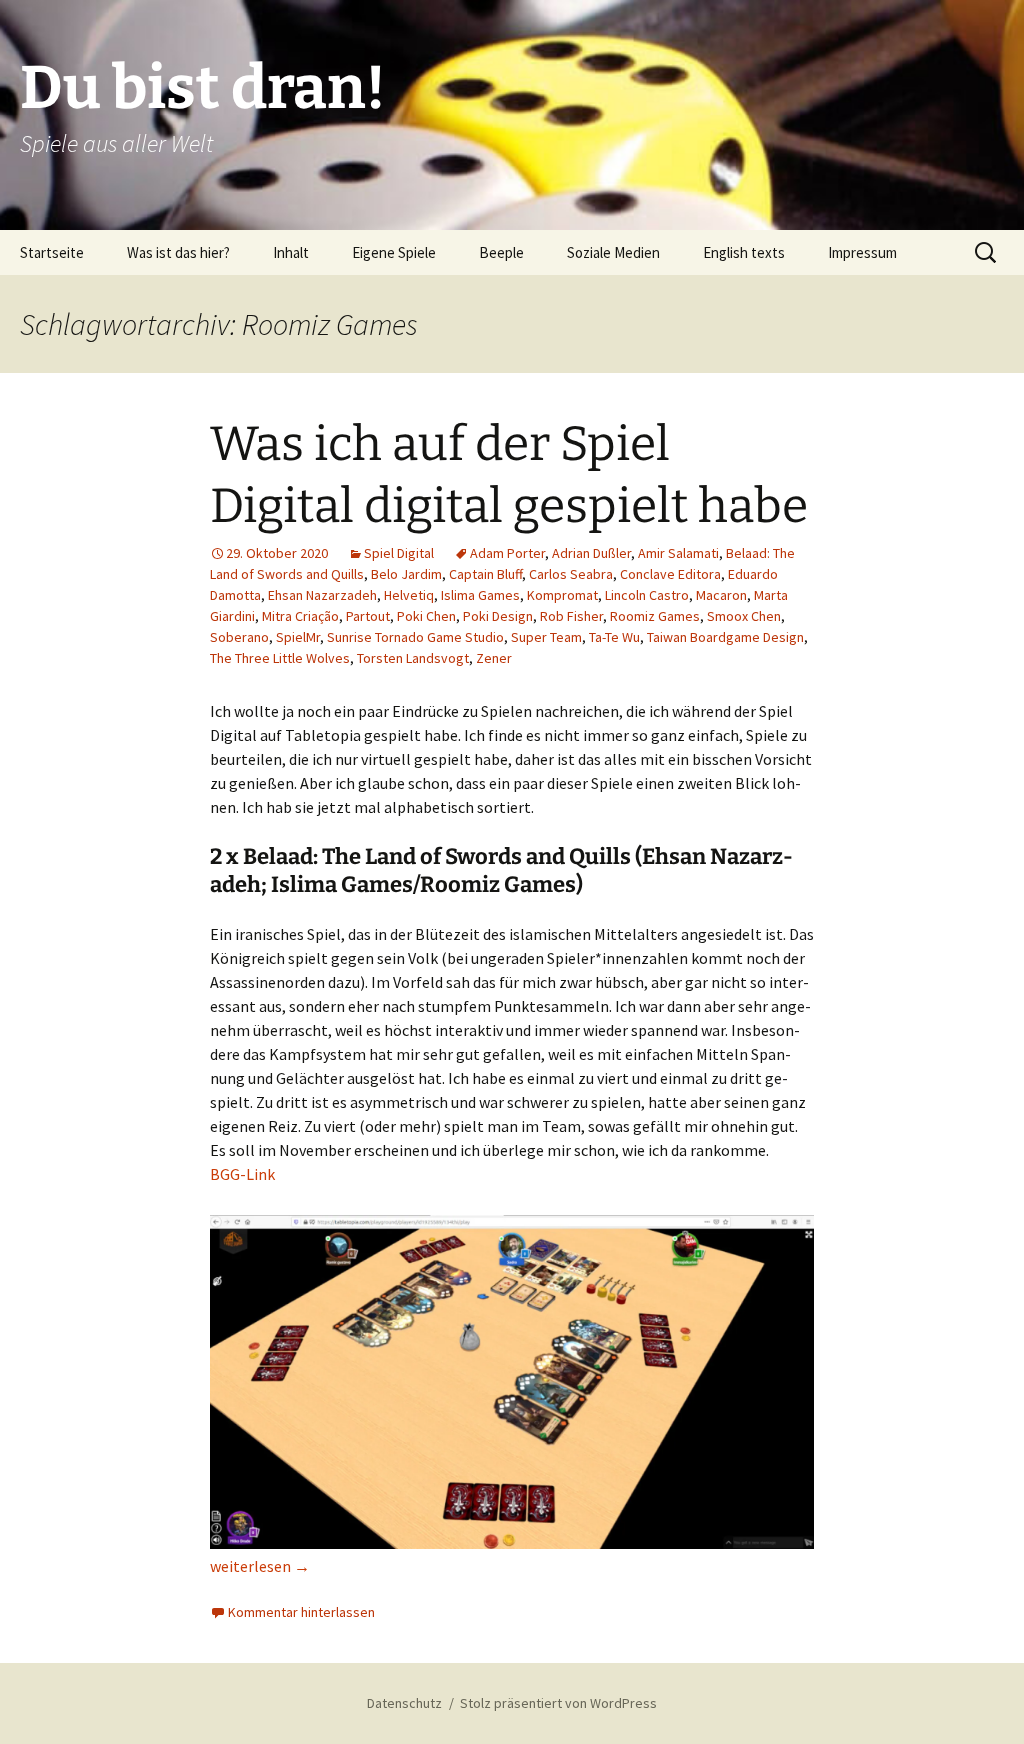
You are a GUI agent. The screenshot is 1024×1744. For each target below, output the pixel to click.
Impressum (862, 252)
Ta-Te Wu (614, 637)
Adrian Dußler (591, 553)
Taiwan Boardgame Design (725, 637)
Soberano (239, 637)
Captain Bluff (485, 574)
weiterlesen (260, 1566)
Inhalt (291, 252)
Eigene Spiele (394, 252)
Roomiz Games (655, 616)
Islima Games (480, 595)
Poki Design (498, 616)
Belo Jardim (406, 574)
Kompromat (562, 595)
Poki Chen (426, 616)
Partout (368, 616)
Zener (494, 658)
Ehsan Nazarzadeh (322, 595)
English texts (744, 252)
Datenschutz (404, 1703)
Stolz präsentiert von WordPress (558, 1703)
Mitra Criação (300, 616)
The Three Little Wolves (280, 658)
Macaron (721, 595)
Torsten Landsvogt (413, 658)
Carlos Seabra (571, 574)
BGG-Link (242, 1174)
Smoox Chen (744, 616)
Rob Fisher (571, 616)
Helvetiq (409, 595)
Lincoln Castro (647, 595)
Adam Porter (507, 553)
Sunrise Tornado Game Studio (415, 637)
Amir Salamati (678, 553)
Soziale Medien (613, 252)
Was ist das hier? (178, 252)
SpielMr (298, 637)
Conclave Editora (670, 574)
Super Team (546, 637)
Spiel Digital (399, 553)
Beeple (501, 252)
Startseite (52, 252)
